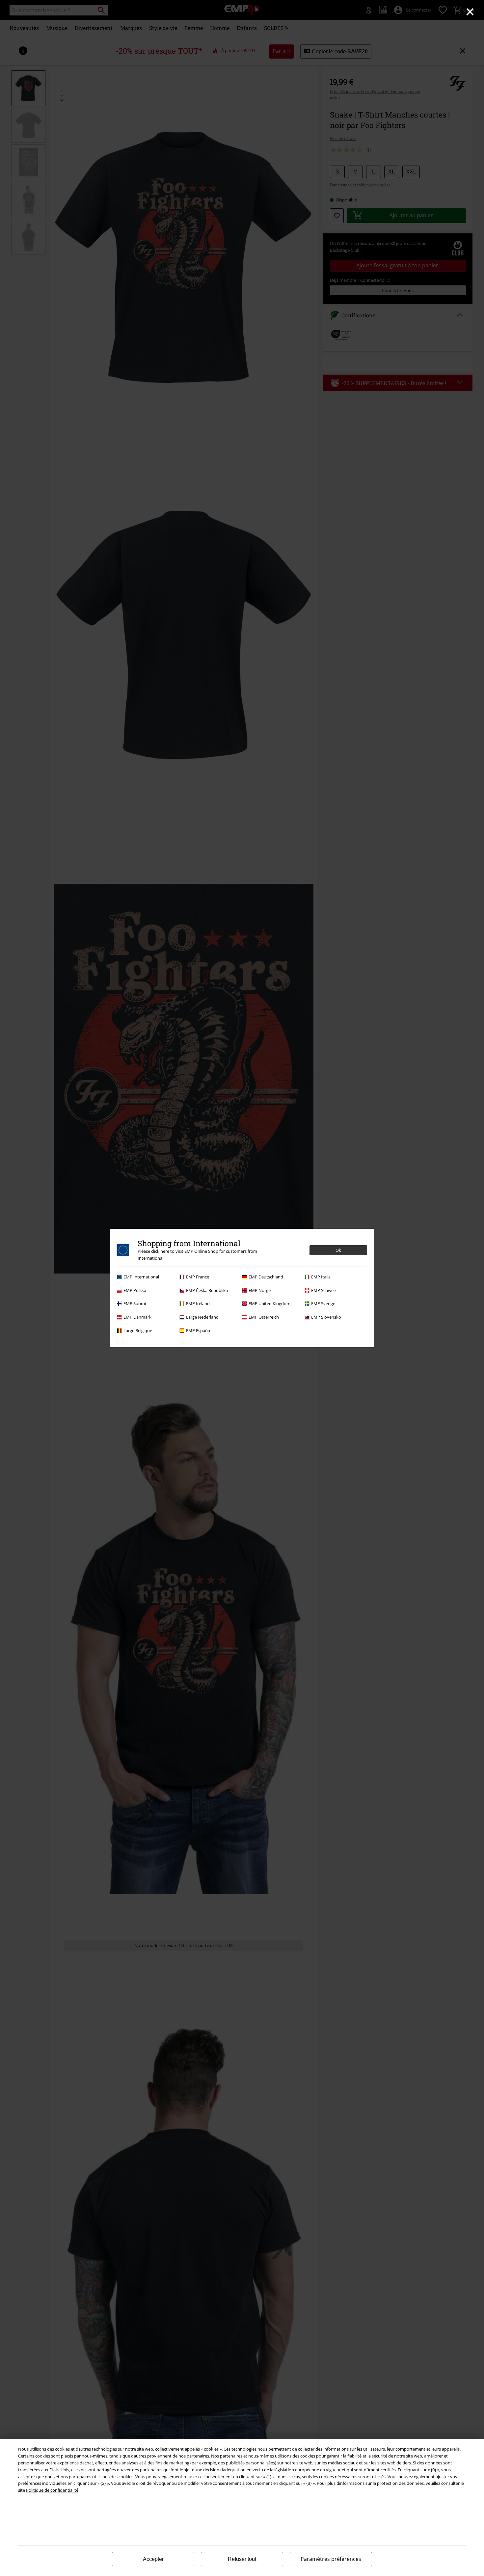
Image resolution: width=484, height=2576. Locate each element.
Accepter (153, 2559)
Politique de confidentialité (52, 2490)
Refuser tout (242, 2559)
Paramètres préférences (331, 2559)
